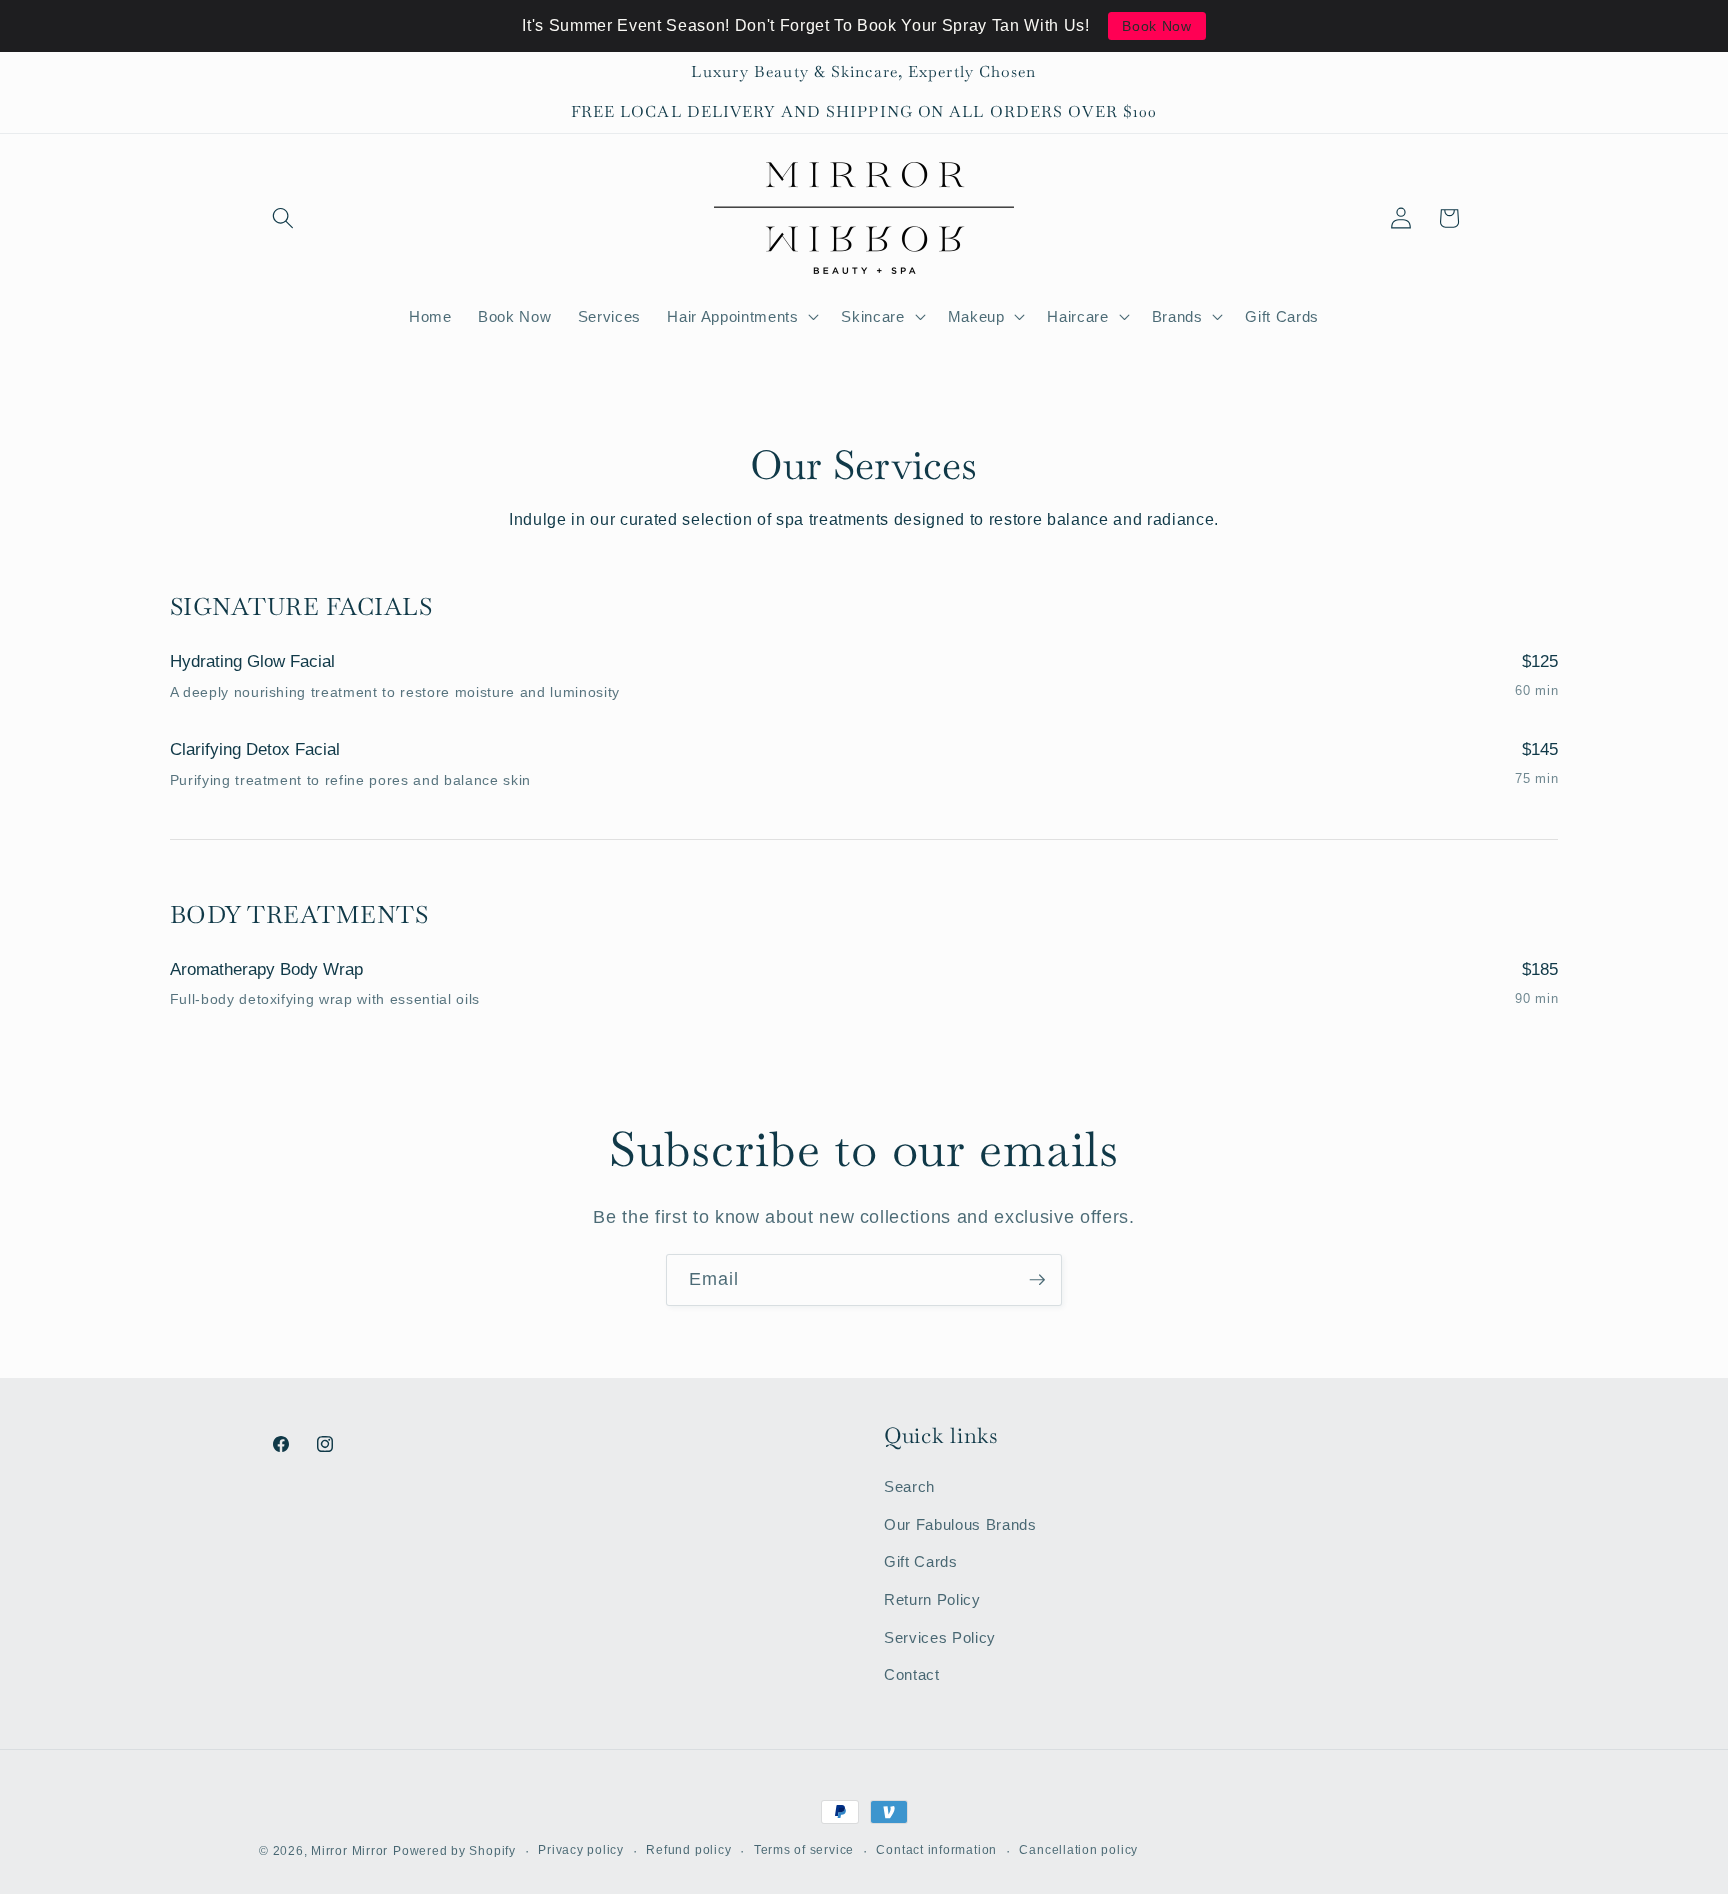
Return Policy (932, 1599)
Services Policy (940, 1637)
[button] (283, 218)
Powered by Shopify (454, 1851)
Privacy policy (581, 1850)
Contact (912, 1674)
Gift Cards (921, 1561)
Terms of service (804, 1850)
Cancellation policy (1078, 1850)
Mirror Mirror (349, 1851)
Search (909, 1486)
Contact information (936, 1850)
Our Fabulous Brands (960, 1524)
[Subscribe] (1037, 1280)
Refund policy (688, 1850)
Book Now (1156, 26)
